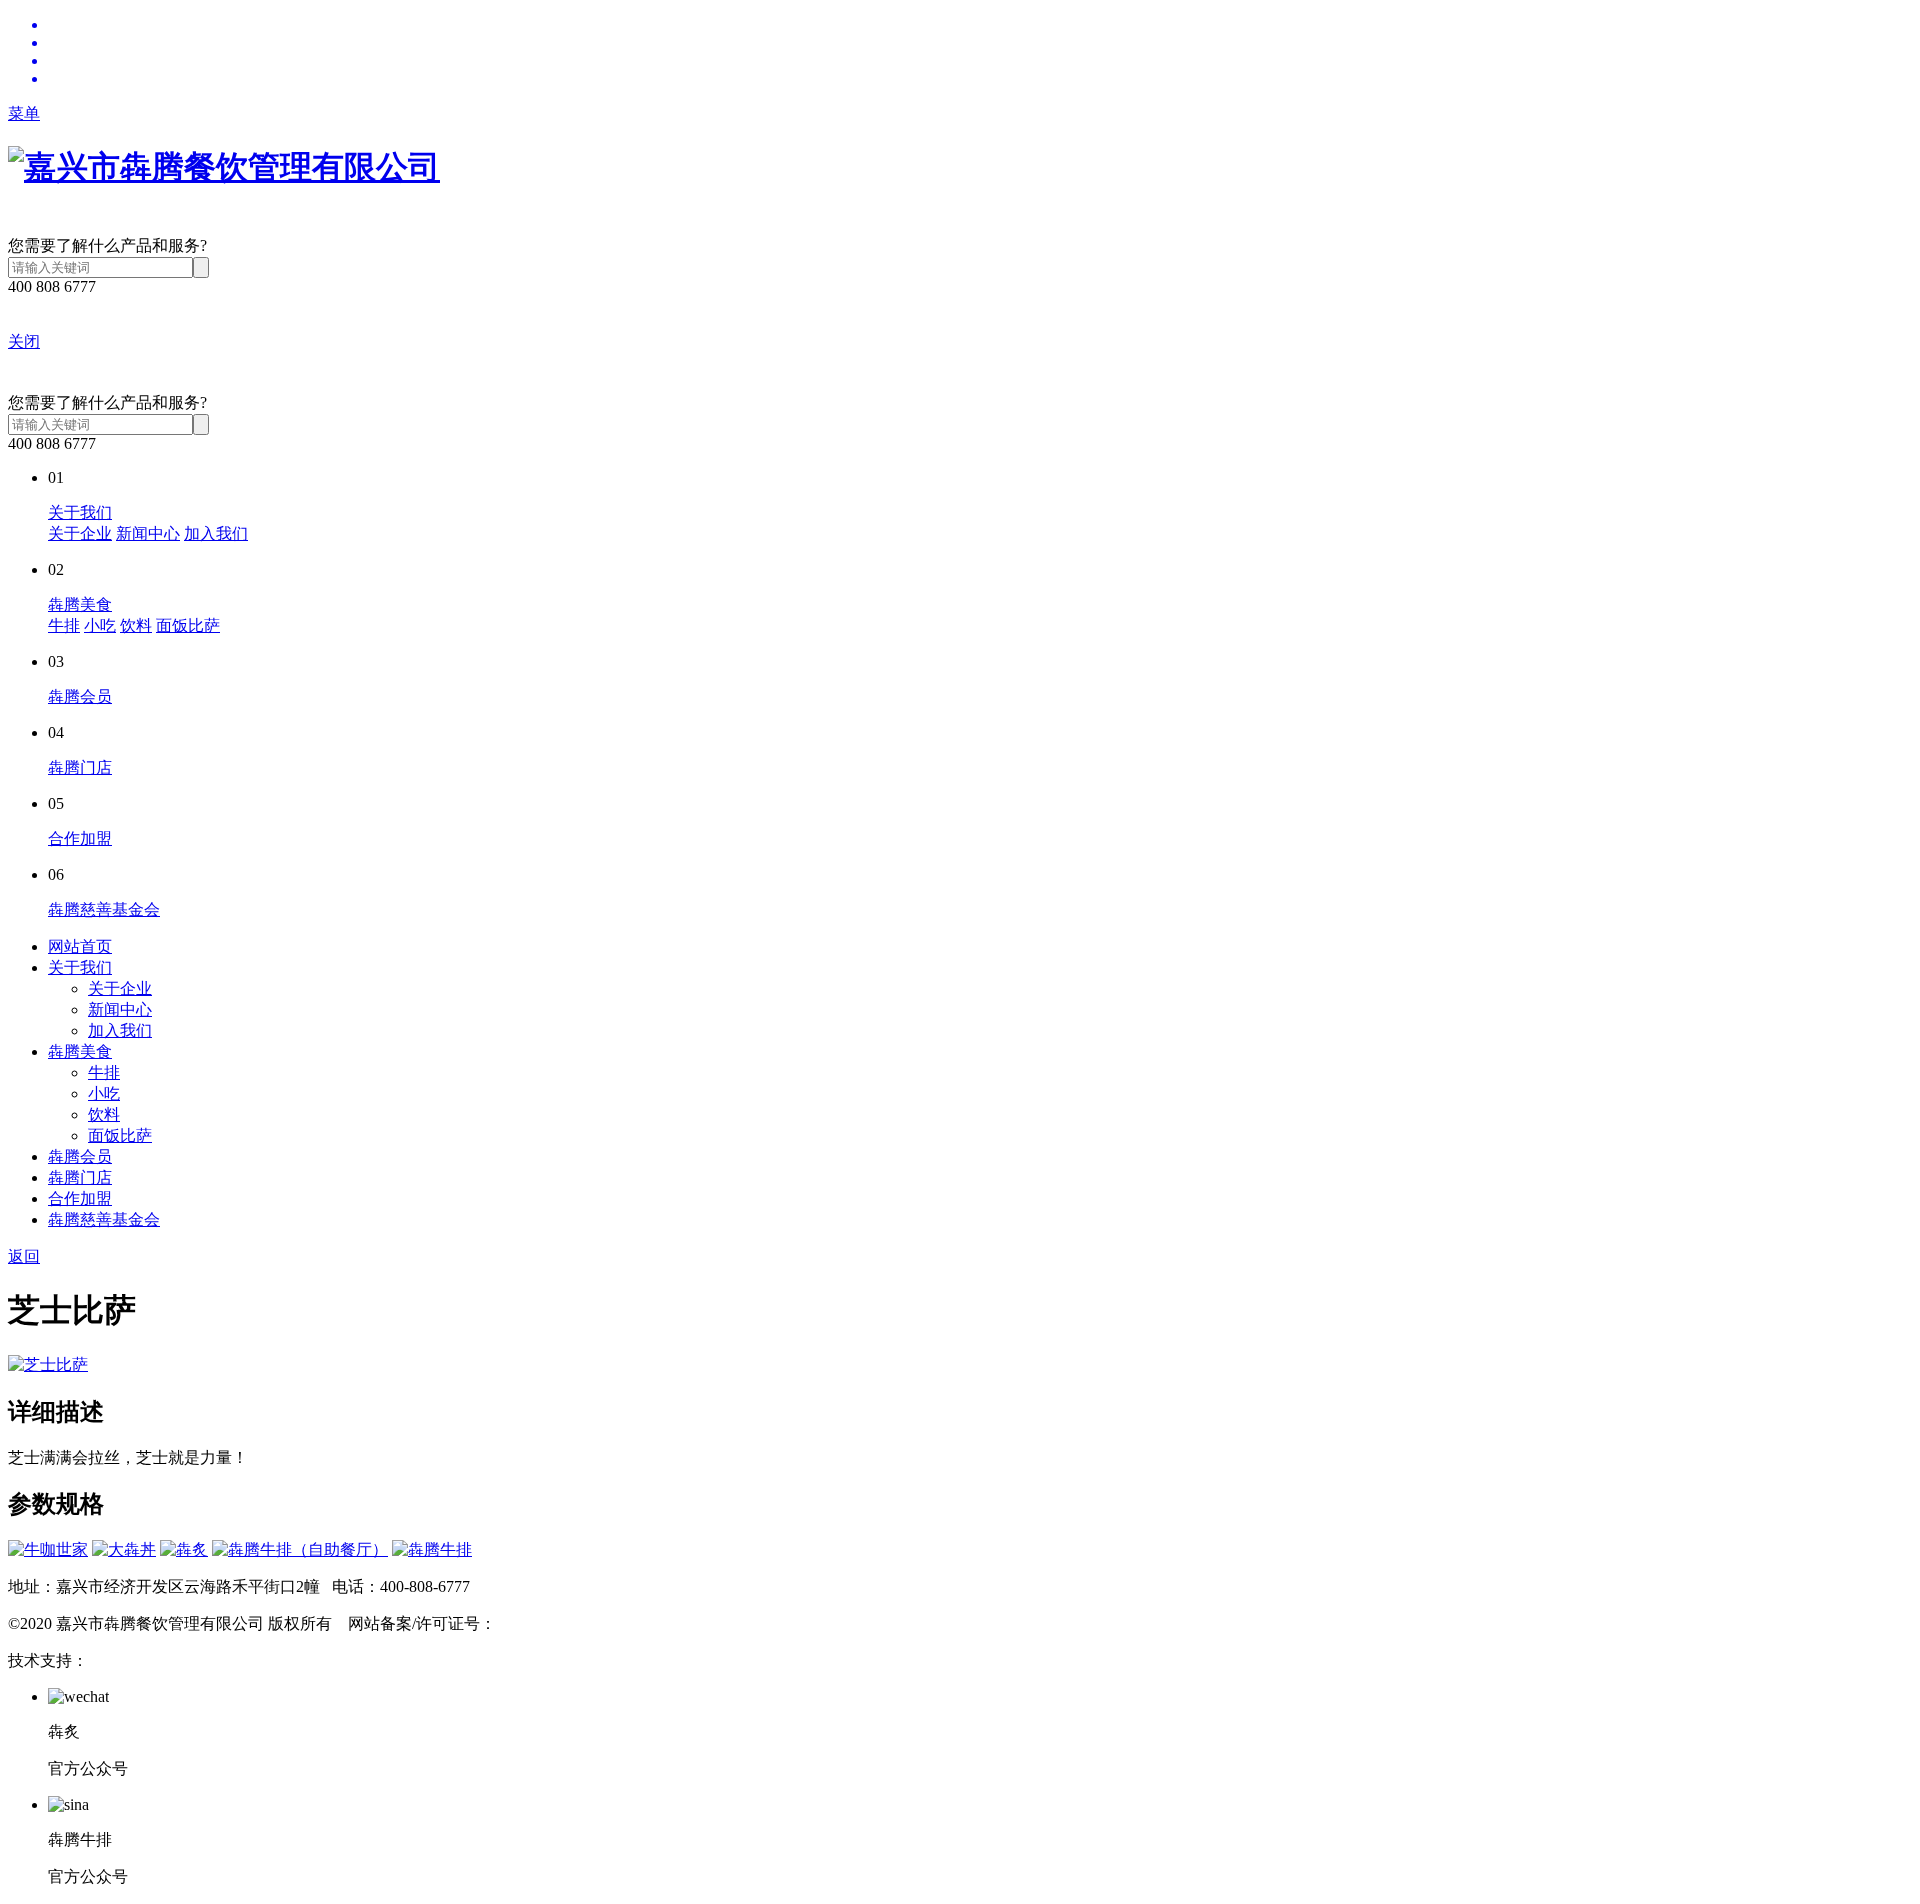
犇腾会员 (80, 696)
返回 (24, 1256)
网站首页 (80, 946)
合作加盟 (80, 838)
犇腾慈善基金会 (104, 909)
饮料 (136, 625)
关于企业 (80, 533)
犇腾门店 (80, 767)
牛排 (64, 625)
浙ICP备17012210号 (564, 1623)
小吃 (100, 625)
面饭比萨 (188, 625)
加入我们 (216, 533)
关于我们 (80, 512)
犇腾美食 (80, 604)
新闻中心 (148, 533)
